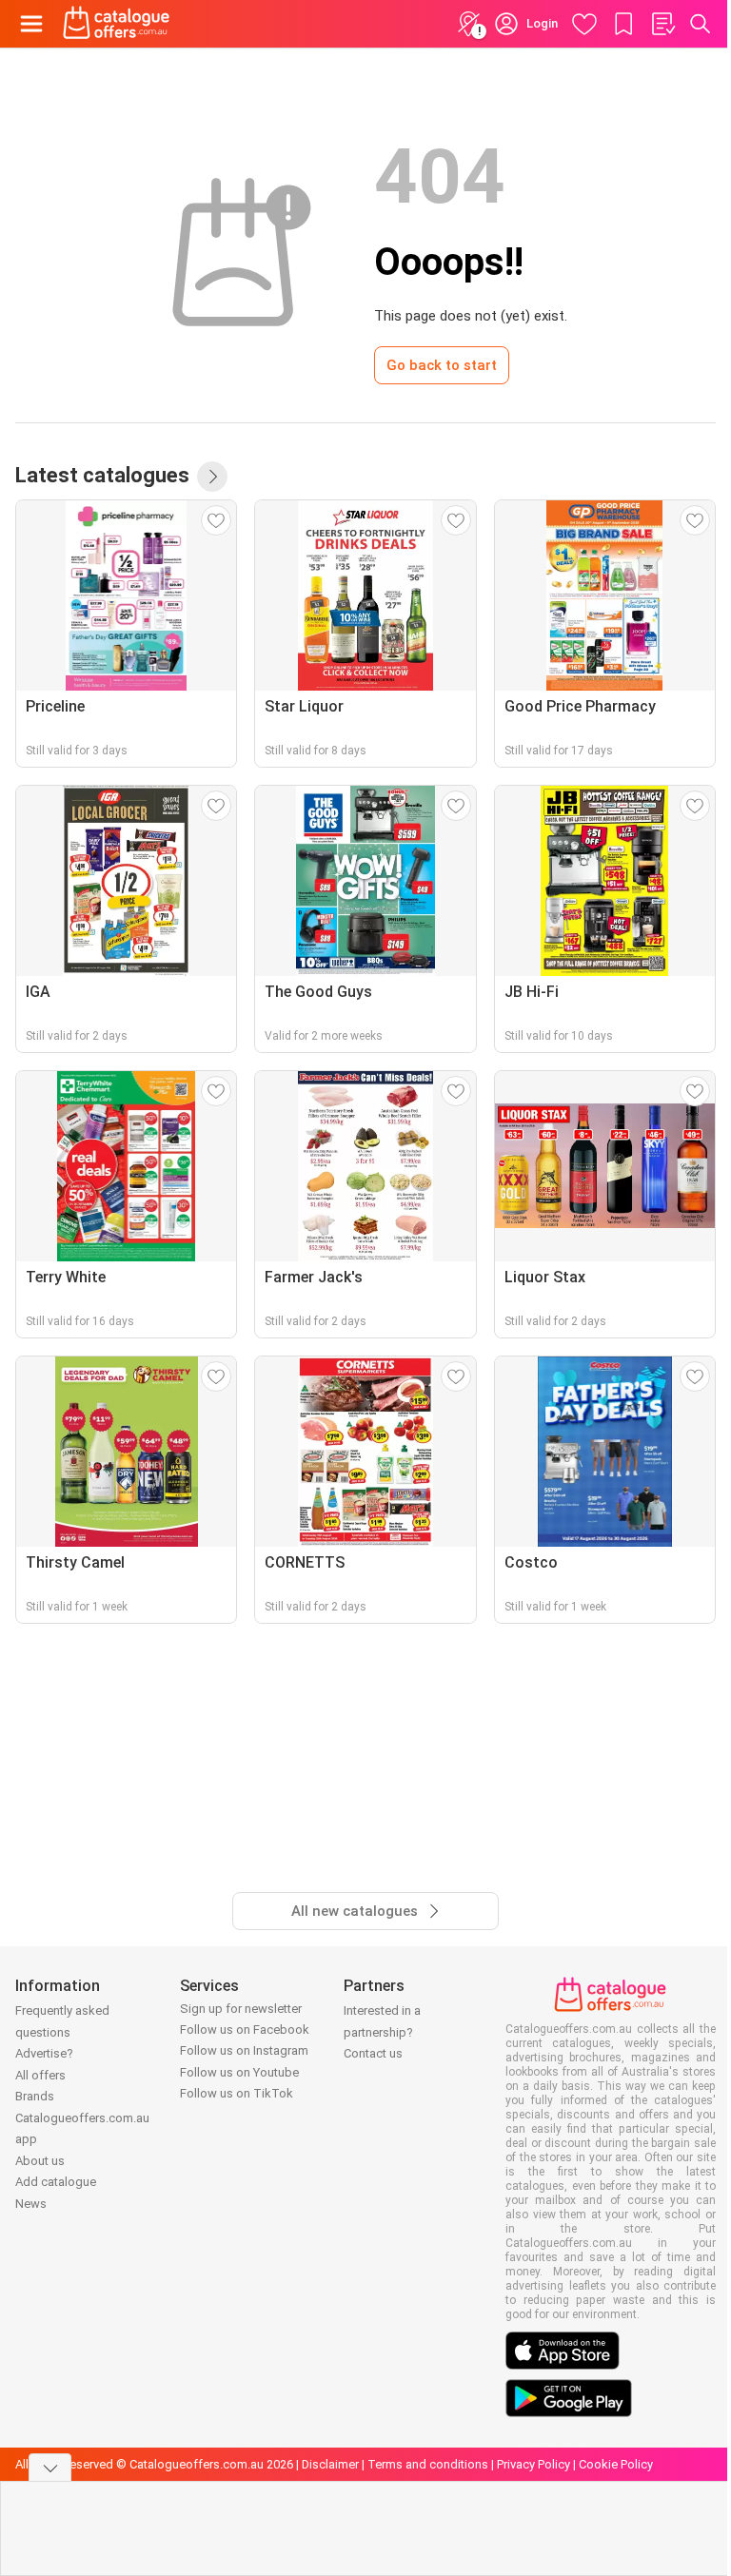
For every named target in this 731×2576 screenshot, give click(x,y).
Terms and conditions (428, 2464)
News (31, 2204)
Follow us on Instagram (244, 2050)
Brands (35, 2096)
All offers (40, 2075)
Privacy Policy (533, 2464)
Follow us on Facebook (245, 2030)
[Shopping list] (662, 24)
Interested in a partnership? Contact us (382, 2032)
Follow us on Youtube (239, 2072)
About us (40, 2161)
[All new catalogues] (212, 477)
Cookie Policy (616, 2464)
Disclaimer (330, 2464)
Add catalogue (56, 2182)
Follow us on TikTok (237, 2093)
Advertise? (44, 2053)
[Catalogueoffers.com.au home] (117, 24)
